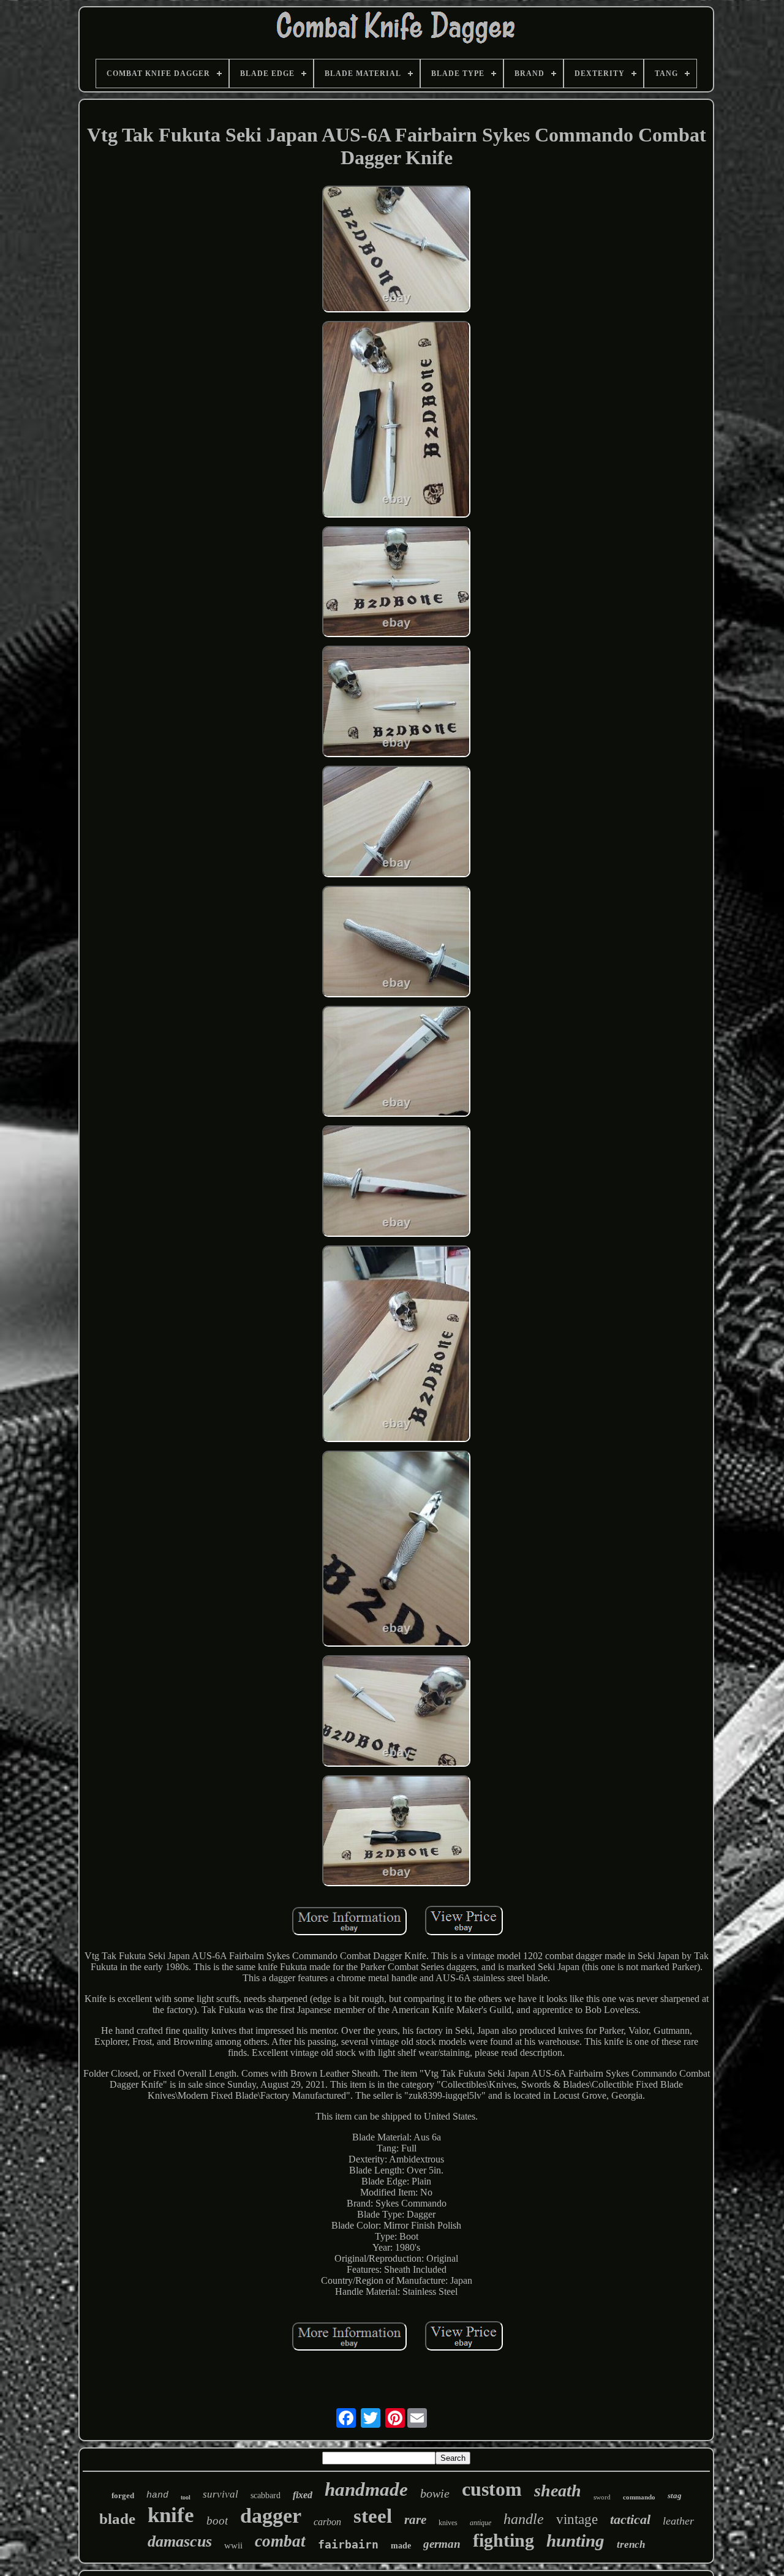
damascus (180, 2541)
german (442, 2544)
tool (186, 2497)
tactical (630, 2519)
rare (415, 2520)
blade (117, 2519)
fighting (503, 2540)
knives (448, 2523)
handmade (366, 2489)
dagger (271, 2516)
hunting (575, 2540)
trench (631, 2544)
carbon (327, 2522)
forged (123, 2495)
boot (217, 2521)
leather (678, 2521)
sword (602, 2497)
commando (639, 2497)
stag (675, 2495)
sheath (558, 2491)
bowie (435, 2493)
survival (221, 2494)
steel (373, 2516)
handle (524, 2519)
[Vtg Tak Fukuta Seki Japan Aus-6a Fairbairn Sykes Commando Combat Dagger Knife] (396, 250)
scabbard (266, 2495)
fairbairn (348, 2544)
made (401, 2546)
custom (492, 2489)
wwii (233, 2545)
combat (280, 2541)
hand (157, 2495)
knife (171, 2515)
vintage (577, 2519)
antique (481, 2523)
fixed (303, 2495)
